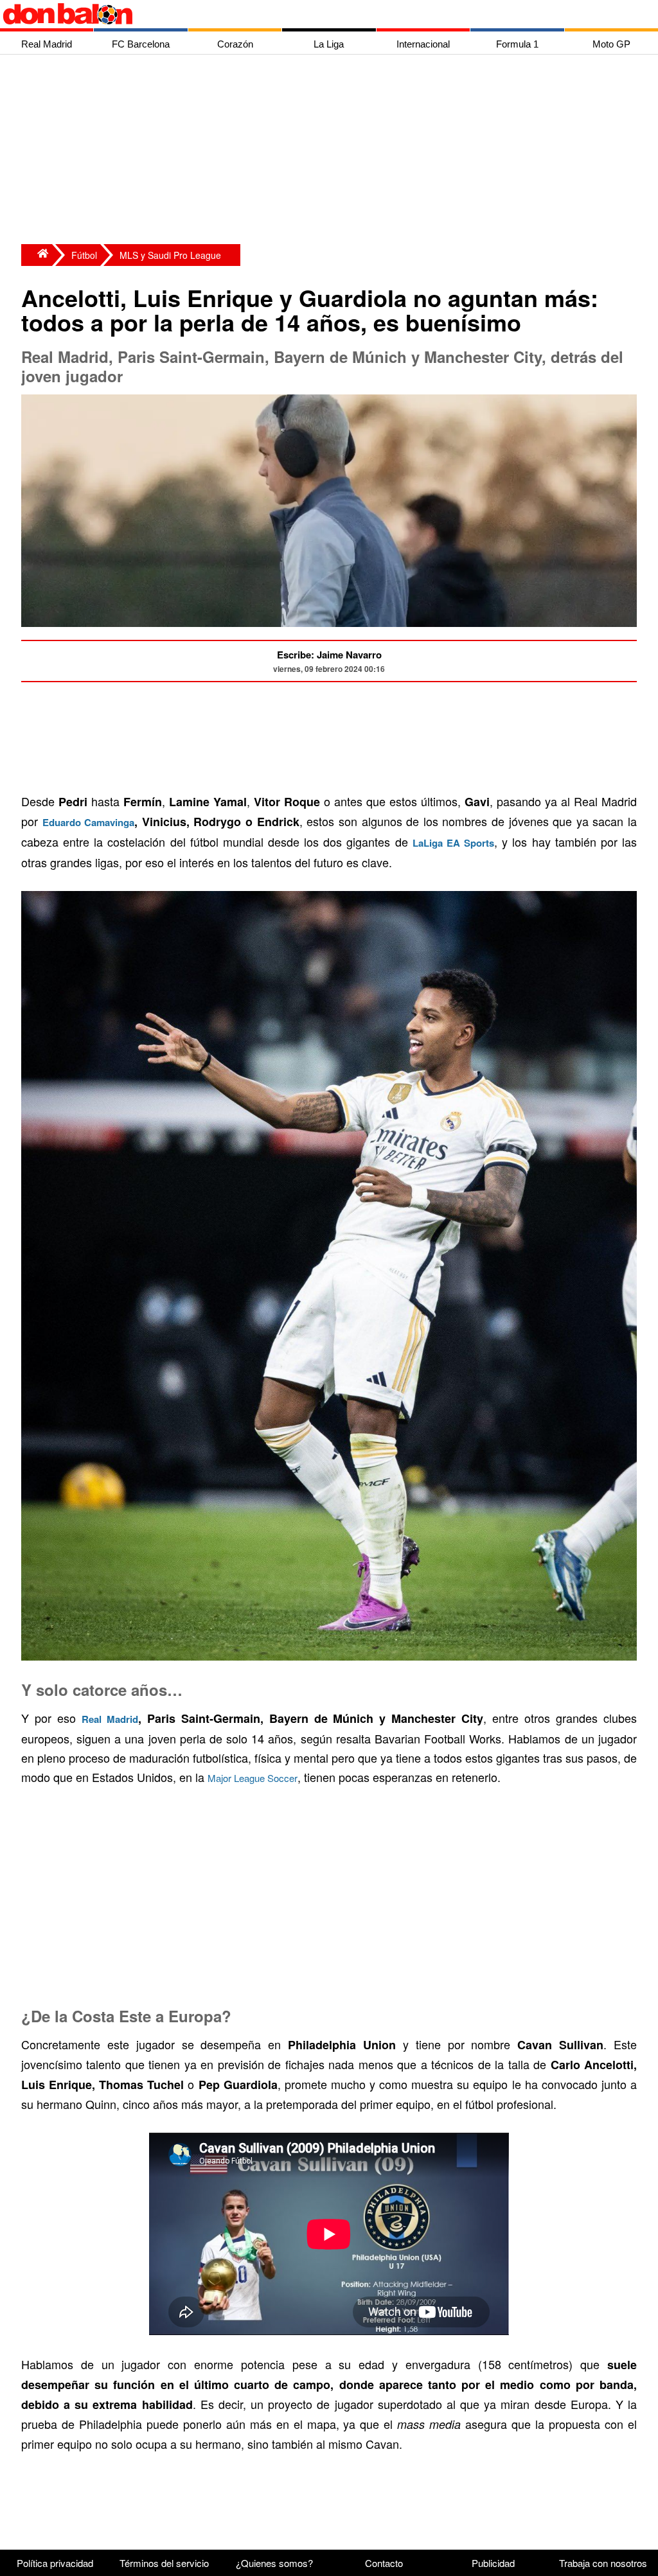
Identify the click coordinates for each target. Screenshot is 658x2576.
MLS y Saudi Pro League (170, 255)
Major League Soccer (253, 1778)
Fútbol (84, 255)
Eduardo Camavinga (89, 822)
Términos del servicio (164, 2563)
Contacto (384, 2563)
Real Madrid (110, 1719)
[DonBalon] (37, 255)
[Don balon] (314, 14)
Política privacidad (55, 2563)
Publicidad (493, 2563)
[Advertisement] (332, 151)
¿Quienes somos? (274, 2563)
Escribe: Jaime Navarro (329, 655)
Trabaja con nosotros (603, 2563)
